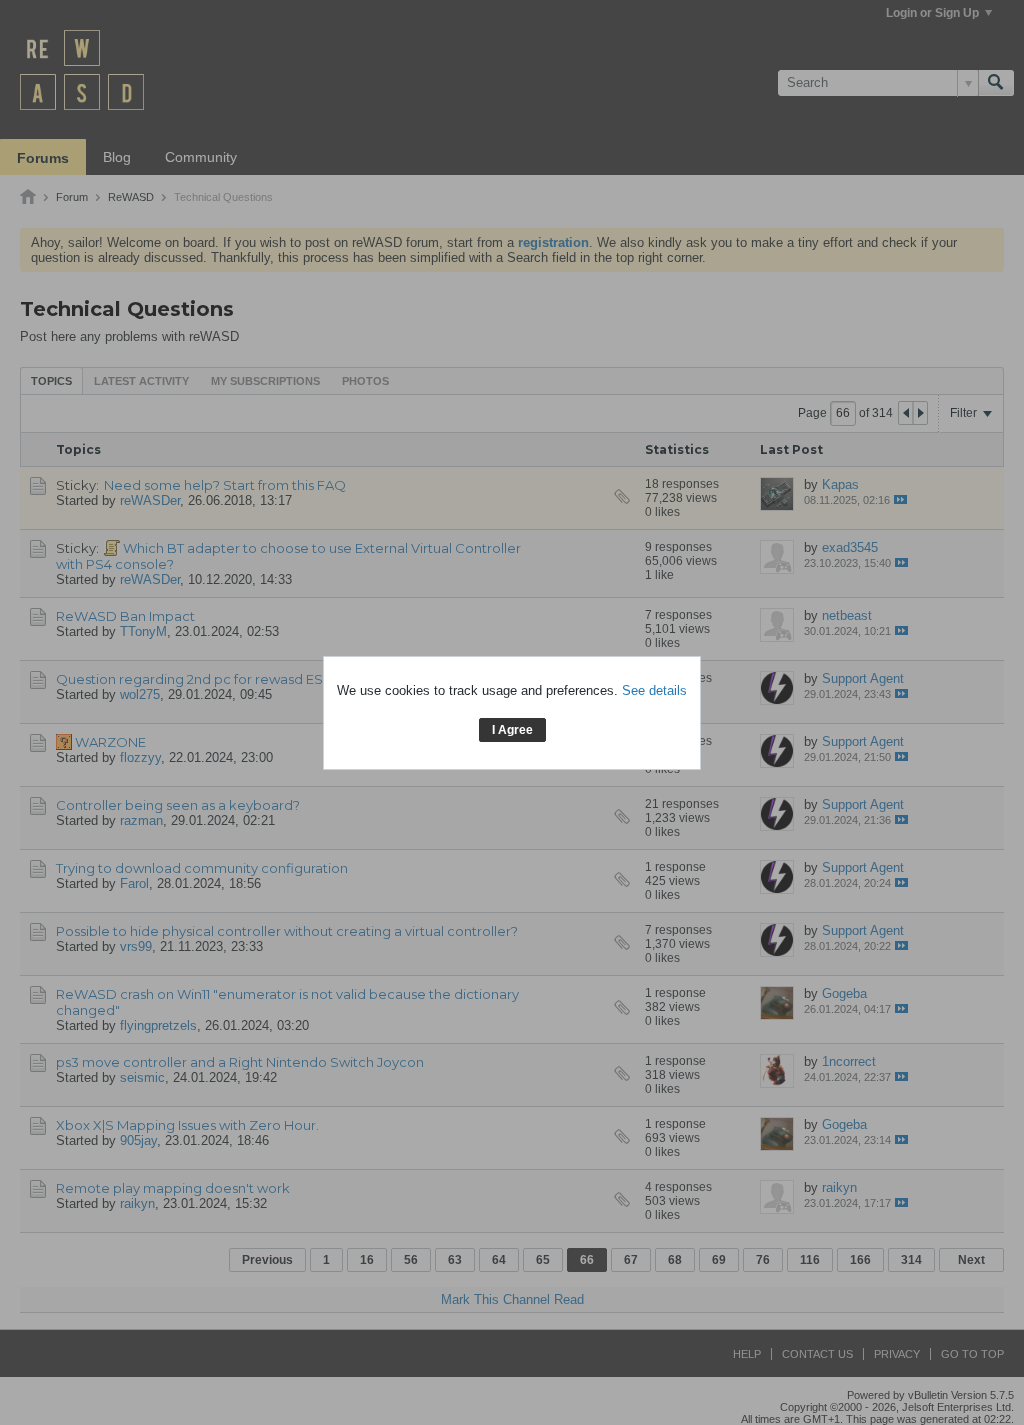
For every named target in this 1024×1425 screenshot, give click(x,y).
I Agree (512, 730)
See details (654, 690)
